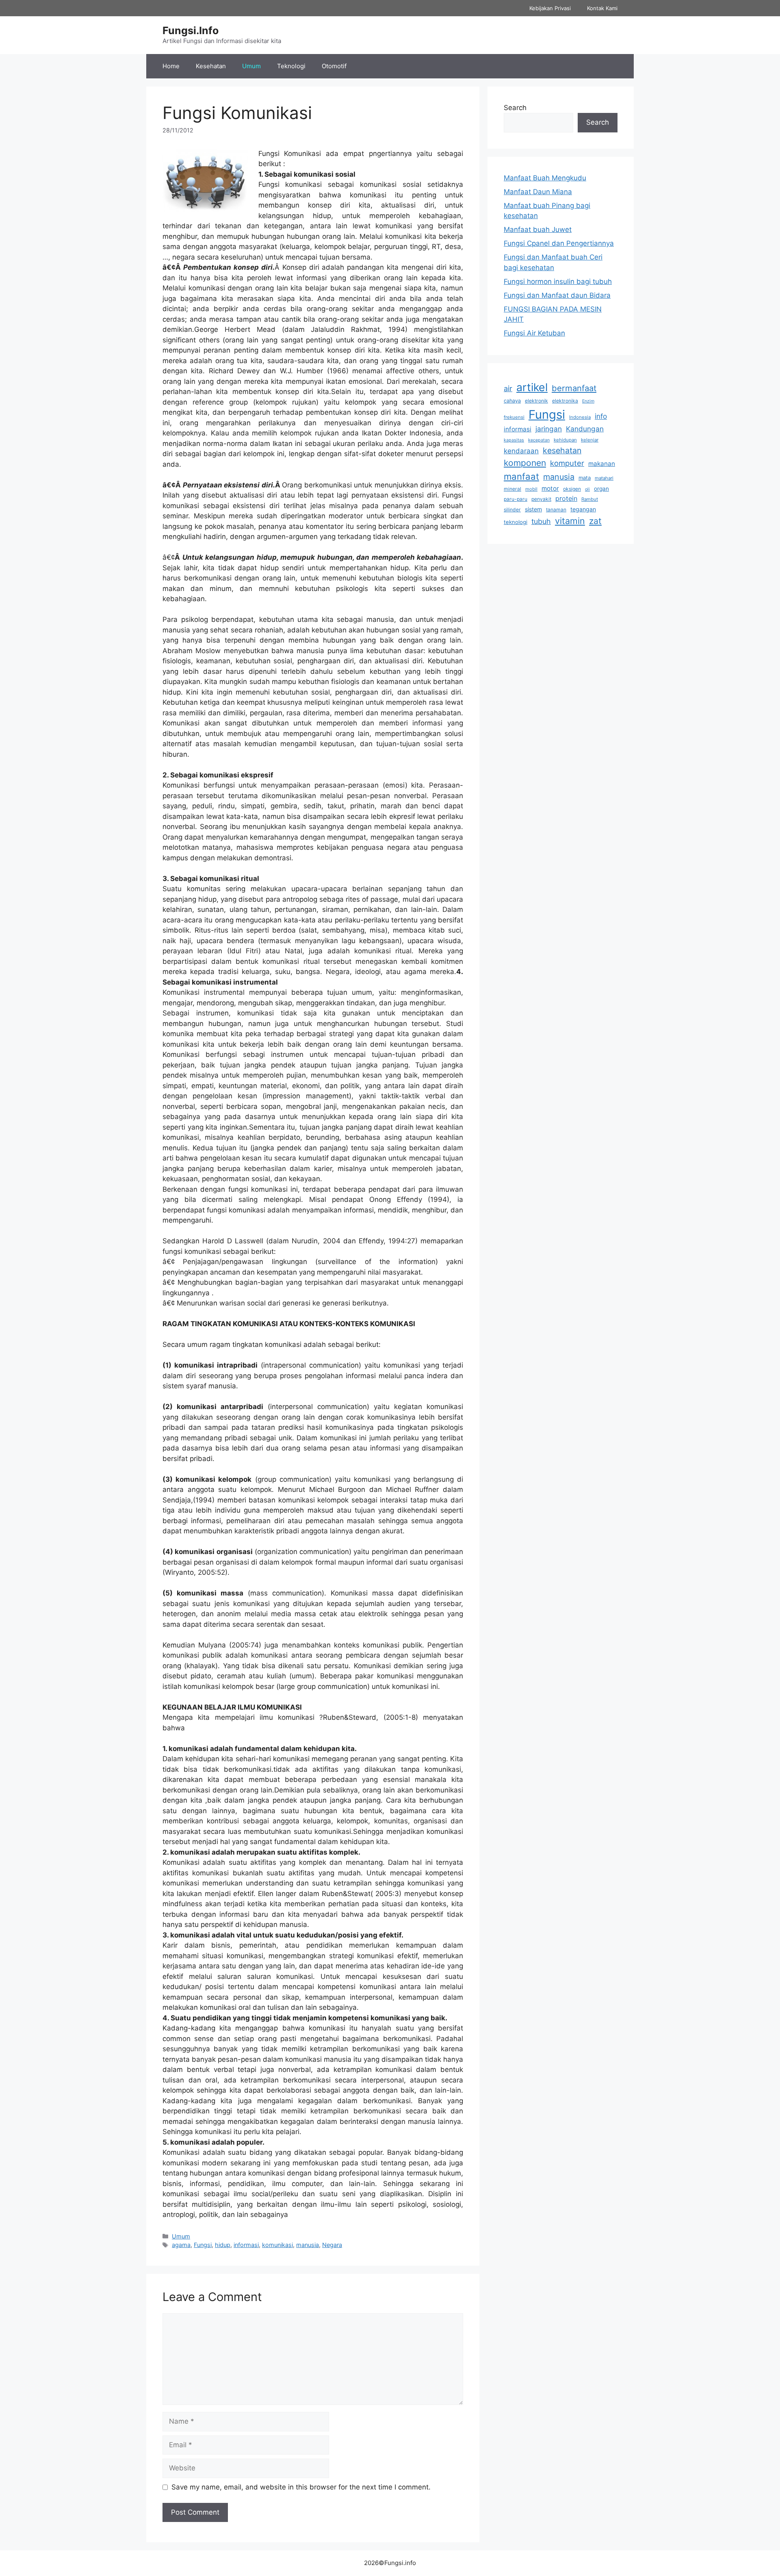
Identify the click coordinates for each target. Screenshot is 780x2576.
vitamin (570, 521)
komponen (525, 463)
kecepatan (539, 440)
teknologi (516, 522)
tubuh (541, 521)
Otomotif (334, 66)
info (601, 416)
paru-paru (516, 499)
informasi (246, 2245)
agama (181, 2245)
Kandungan (585, 429)
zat (595, 521)
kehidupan (565, 440)
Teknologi (291, 66)
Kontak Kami (602, 8)
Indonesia (580, 417)
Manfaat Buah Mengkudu (545, 178)
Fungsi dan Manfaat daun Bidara (557, 295)
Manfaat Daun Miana (538, 192)
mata (585, 478)
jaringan (549, 429)
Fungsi (203, 2245)
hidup (223, 2245)
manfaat (521, 476)
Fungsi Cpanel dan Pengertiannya (559, 243)
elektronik (536, 401)
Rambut (590, 499)
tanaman (556, 510)
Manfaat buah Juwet (538, 229)
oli (587, 489)
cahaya (512, 401)
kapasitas (514, 440)
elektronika (565, 401)
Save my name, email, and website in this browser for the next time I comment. (301, 2487)
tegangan (583, 509)
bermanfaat (574, 388)
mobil (531, 489)
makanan (602, 464)
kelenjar (590, 440)
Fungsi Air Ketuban (534, 333)
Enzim (588, 401)
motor (550, 488)
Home (171, 66)
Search (515, 108)
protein (566, 498)
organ (601, 489)
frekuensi (514, 417)
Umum (251, 66)
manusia (308, 2245)
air (508, 388)
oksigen (572, 489)
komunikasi (277, 2245)
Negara (332, 2245)
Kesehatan (211, 66)
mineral (512, 489)
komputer (567, 463)
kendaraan (521, 451)
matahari (604, 478)
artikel (532, 387)
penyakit (541, 499)
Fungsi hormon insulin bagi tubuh (558, 281)
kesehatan (562, 450)
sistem (533, 509)
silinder (512, 510)
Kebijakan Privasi (550, 8)
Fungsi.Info (191, 30)
